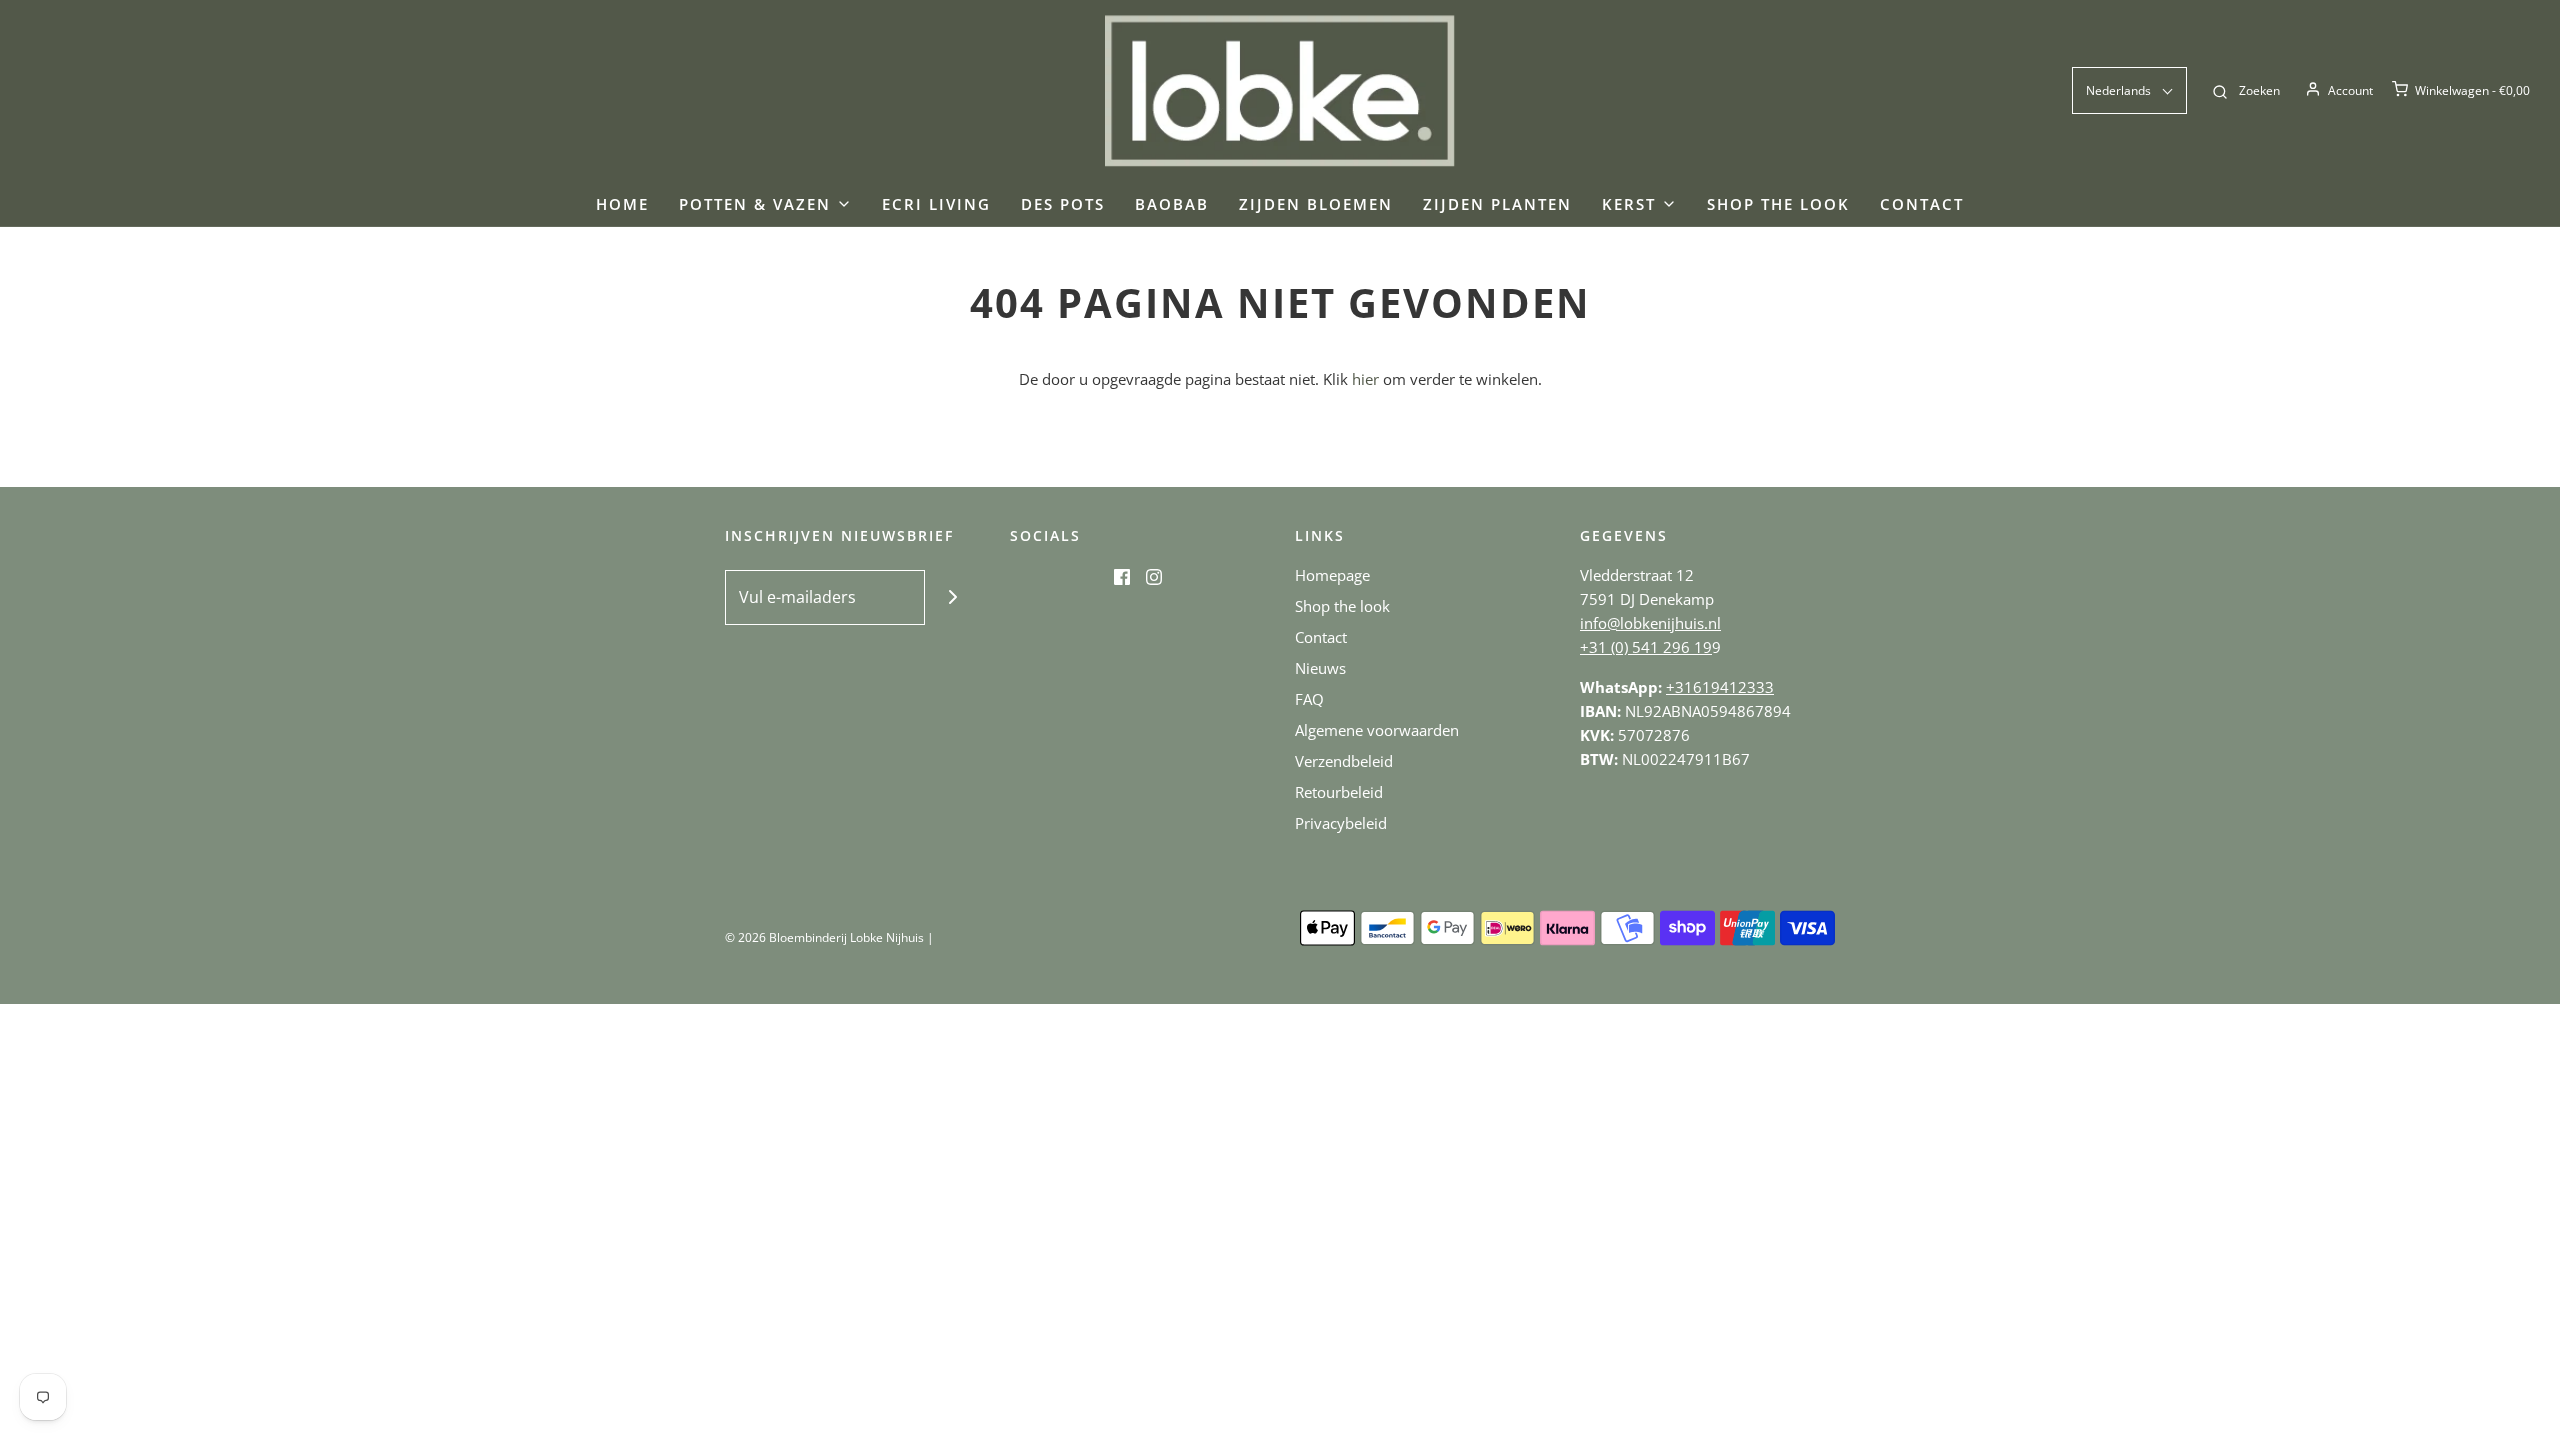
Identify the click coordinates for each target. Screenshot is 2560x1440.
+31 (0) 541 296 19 (1646, 647)
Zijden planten (1497, 204)
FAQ (1309, 699)
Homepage (1332, 575)
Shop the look (1778, 204)
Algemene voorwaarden (1377, 730)
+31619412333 (1720, 687)
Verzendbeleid (1344, 761)
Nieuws (1320, 668)
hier (1365, 379)
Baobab (1172, 204)
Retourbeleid (1339, 792)
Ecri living (936, 204)
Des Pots (1063, 204)
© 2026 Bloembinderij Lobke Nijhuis (824, 937)
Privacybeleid (1341, 823)
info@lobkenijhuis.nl (1650, 623)
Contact (1922, 204)
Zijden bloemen (1316, 204)
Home (622, 204)
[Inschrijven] (952, 597)
